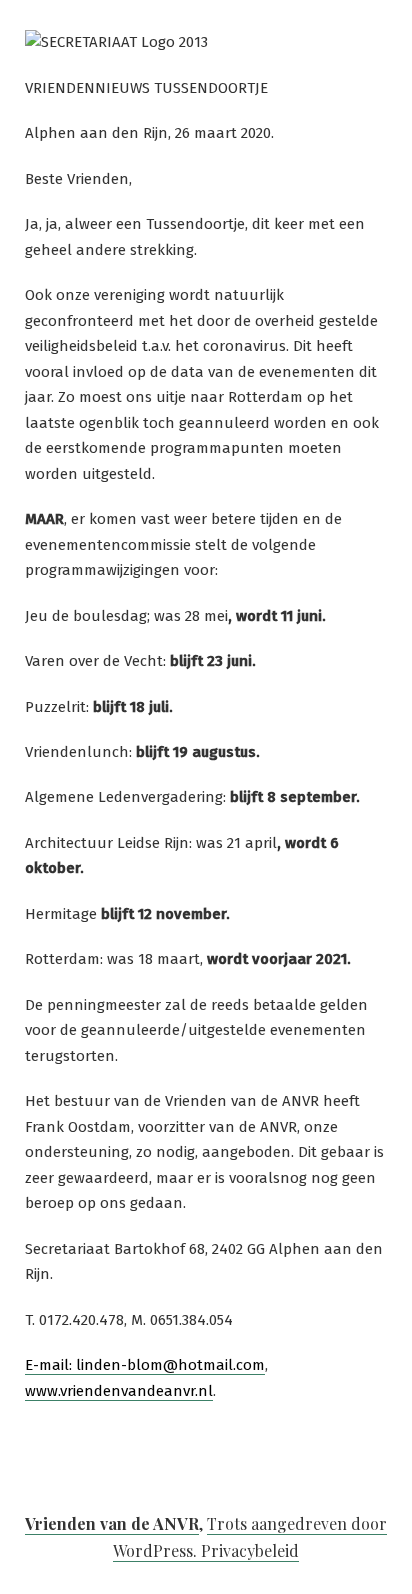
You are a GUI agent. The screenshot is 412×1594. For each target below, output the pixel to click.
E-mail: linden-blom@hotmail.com (145, 1365)
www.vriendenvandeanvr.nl (119, 1391)
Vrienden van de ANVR (112, 1523)
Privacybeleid (250, 1550)
